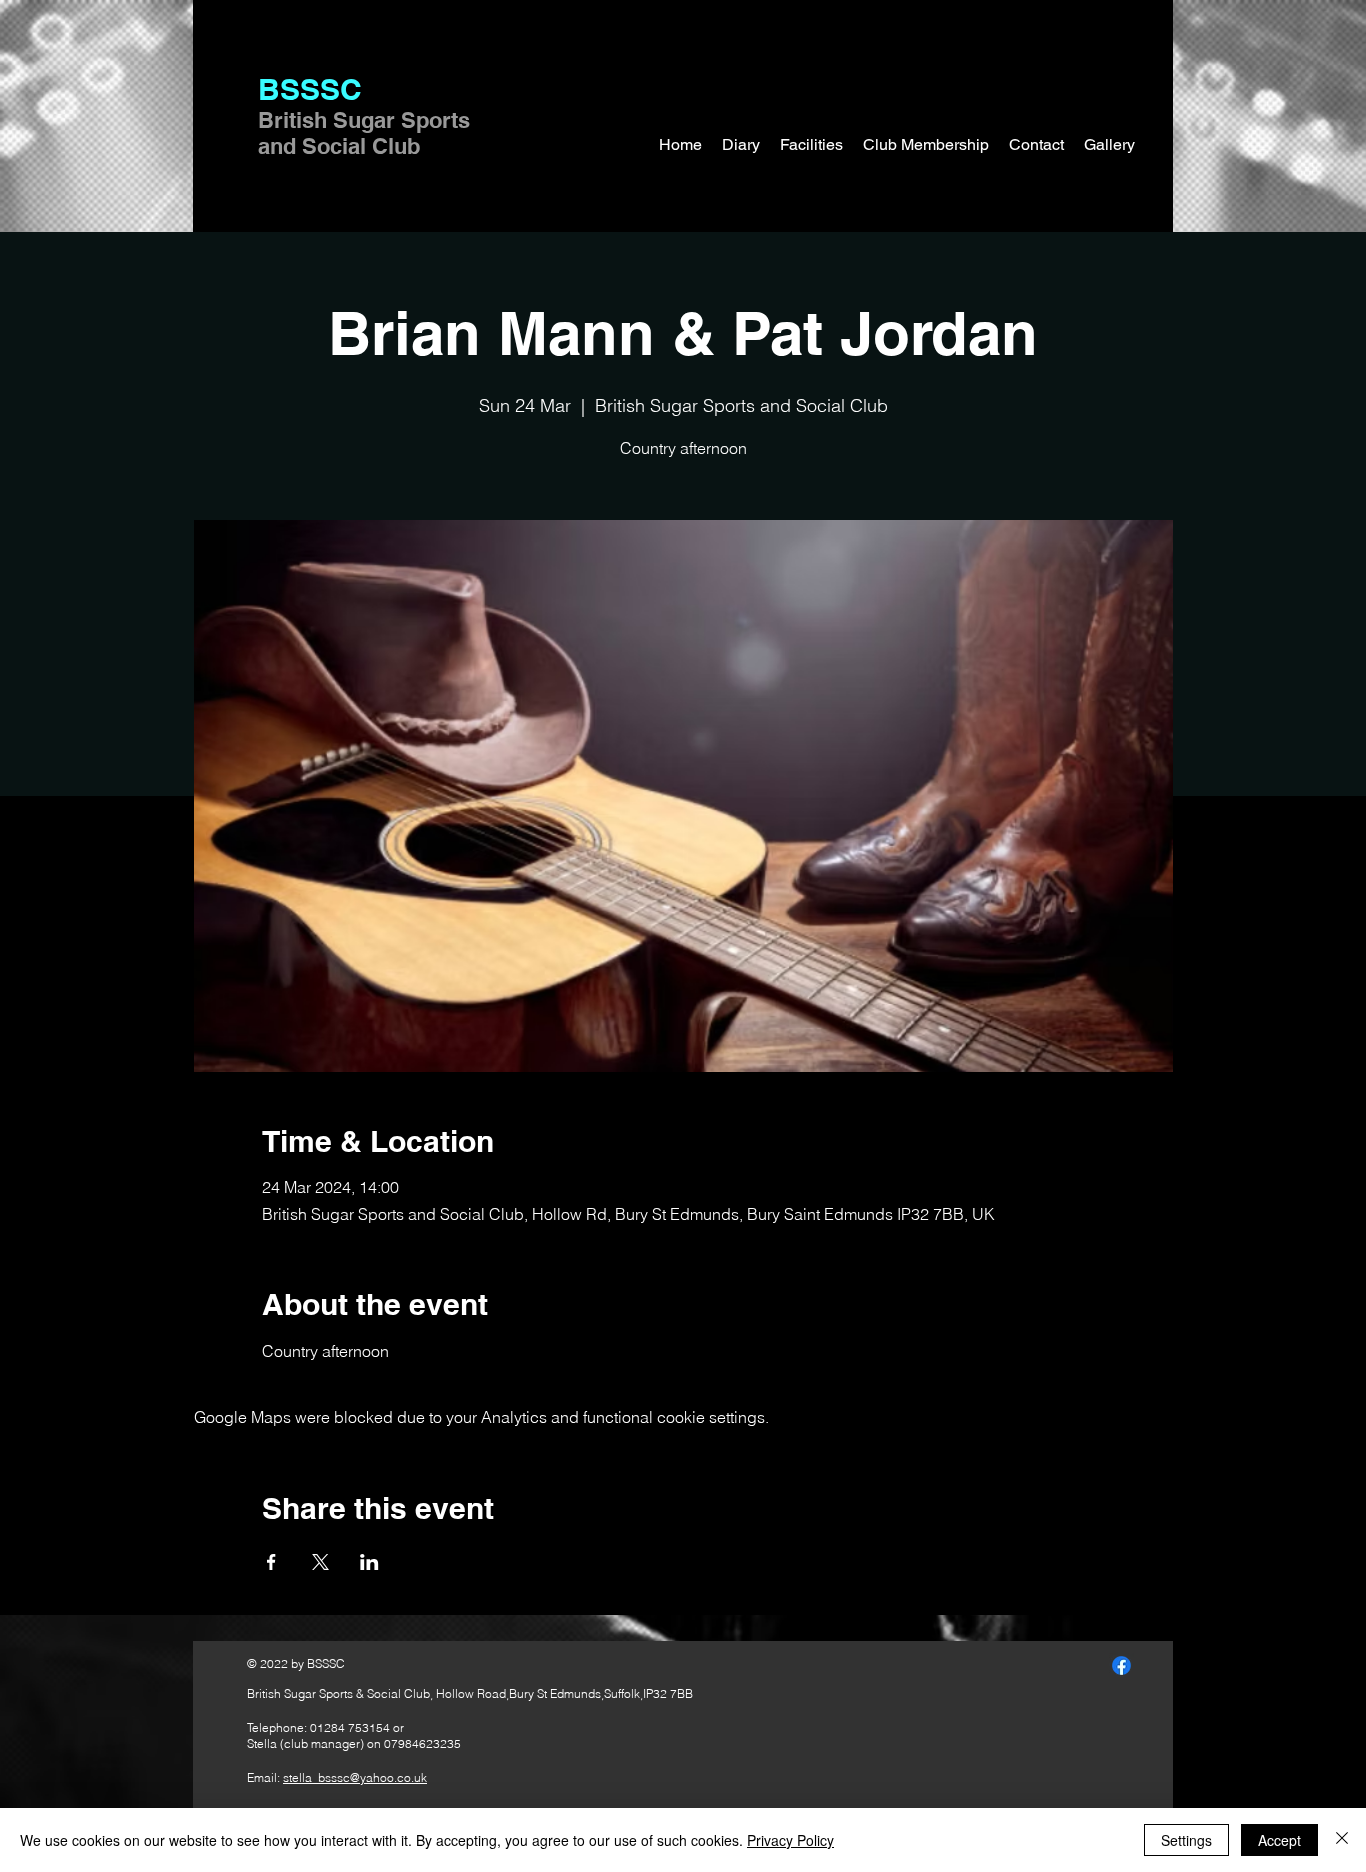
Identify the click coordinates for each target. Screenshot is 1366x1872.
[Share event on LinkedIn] (369, 1562)
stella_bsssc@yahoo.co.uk (355, 1777)
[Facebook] (1121, 1665)
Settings (1186, 1840)
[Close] (1342, 1840)
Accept (1279, 1840)
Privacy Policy (790, 1840)
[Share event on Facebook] (271, 1562)
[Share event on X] (320, 1562)
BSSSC (310, 89)
